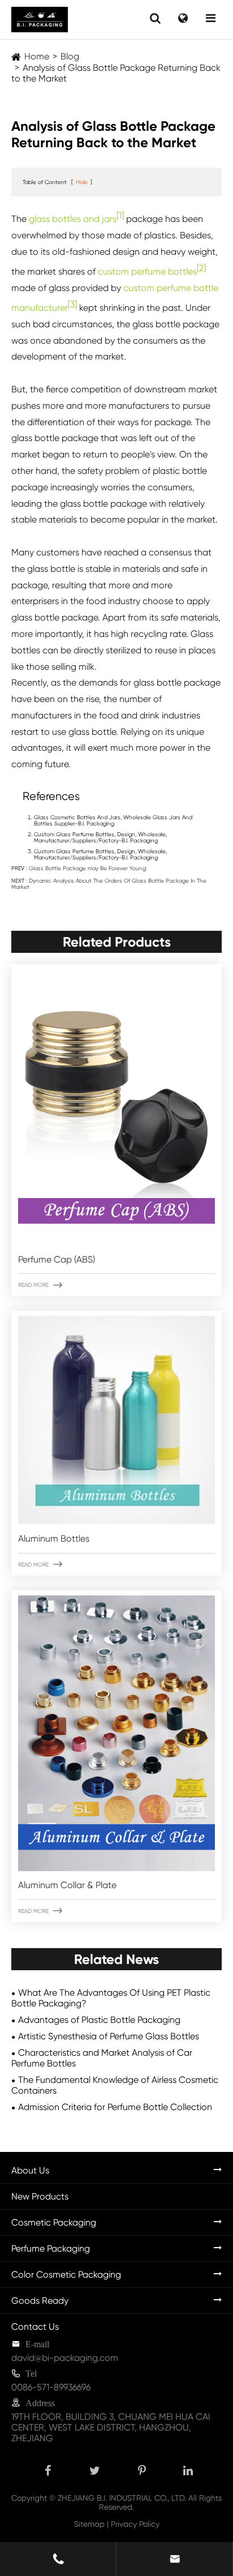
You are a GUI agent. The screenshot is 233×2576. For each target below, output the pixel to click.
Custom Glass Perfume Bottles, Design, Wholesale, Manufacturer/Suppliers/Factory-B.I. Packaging (100, 837)
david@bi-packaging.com (65, 2358)
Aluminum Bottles (54, 1539)
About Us (30, 2170)
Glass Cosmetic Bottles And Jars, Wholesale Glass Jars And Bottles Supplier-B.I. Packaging (113, 820)
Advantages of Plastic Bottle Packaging (99, 2020)
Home (37, 56)
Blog (70, 56)
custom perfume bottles (147, 271)
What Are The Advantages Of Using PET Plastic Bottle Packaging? (111, 1998)
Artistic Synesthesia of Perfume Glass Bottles (109, 2036)
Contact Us (35, 2327)
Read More (40, 1285)
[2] (201, 268)
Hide (82, 182)
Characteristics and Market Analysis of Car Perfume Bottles (102, 2058)
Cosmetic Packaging (54, 2222)
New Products (40, 2196)
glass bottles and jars (73, 219)
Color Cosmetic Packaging (66, 2275)
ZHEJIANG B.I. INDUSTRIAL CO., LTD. (122, 2498)
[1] (120, 215)
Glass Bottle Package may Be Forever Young (87, 868)
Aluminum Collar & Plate (67, 1885)
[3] (72, 304)
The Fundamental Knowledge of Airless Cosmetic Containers (115, 2085)
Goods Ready (40, 2301)
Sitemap (89, 2524)
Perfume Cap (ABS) (57, 1259)
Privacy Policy (135, 2524)
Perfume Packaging (51, 2248)
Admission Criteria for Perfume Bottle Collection (115, 2107)
